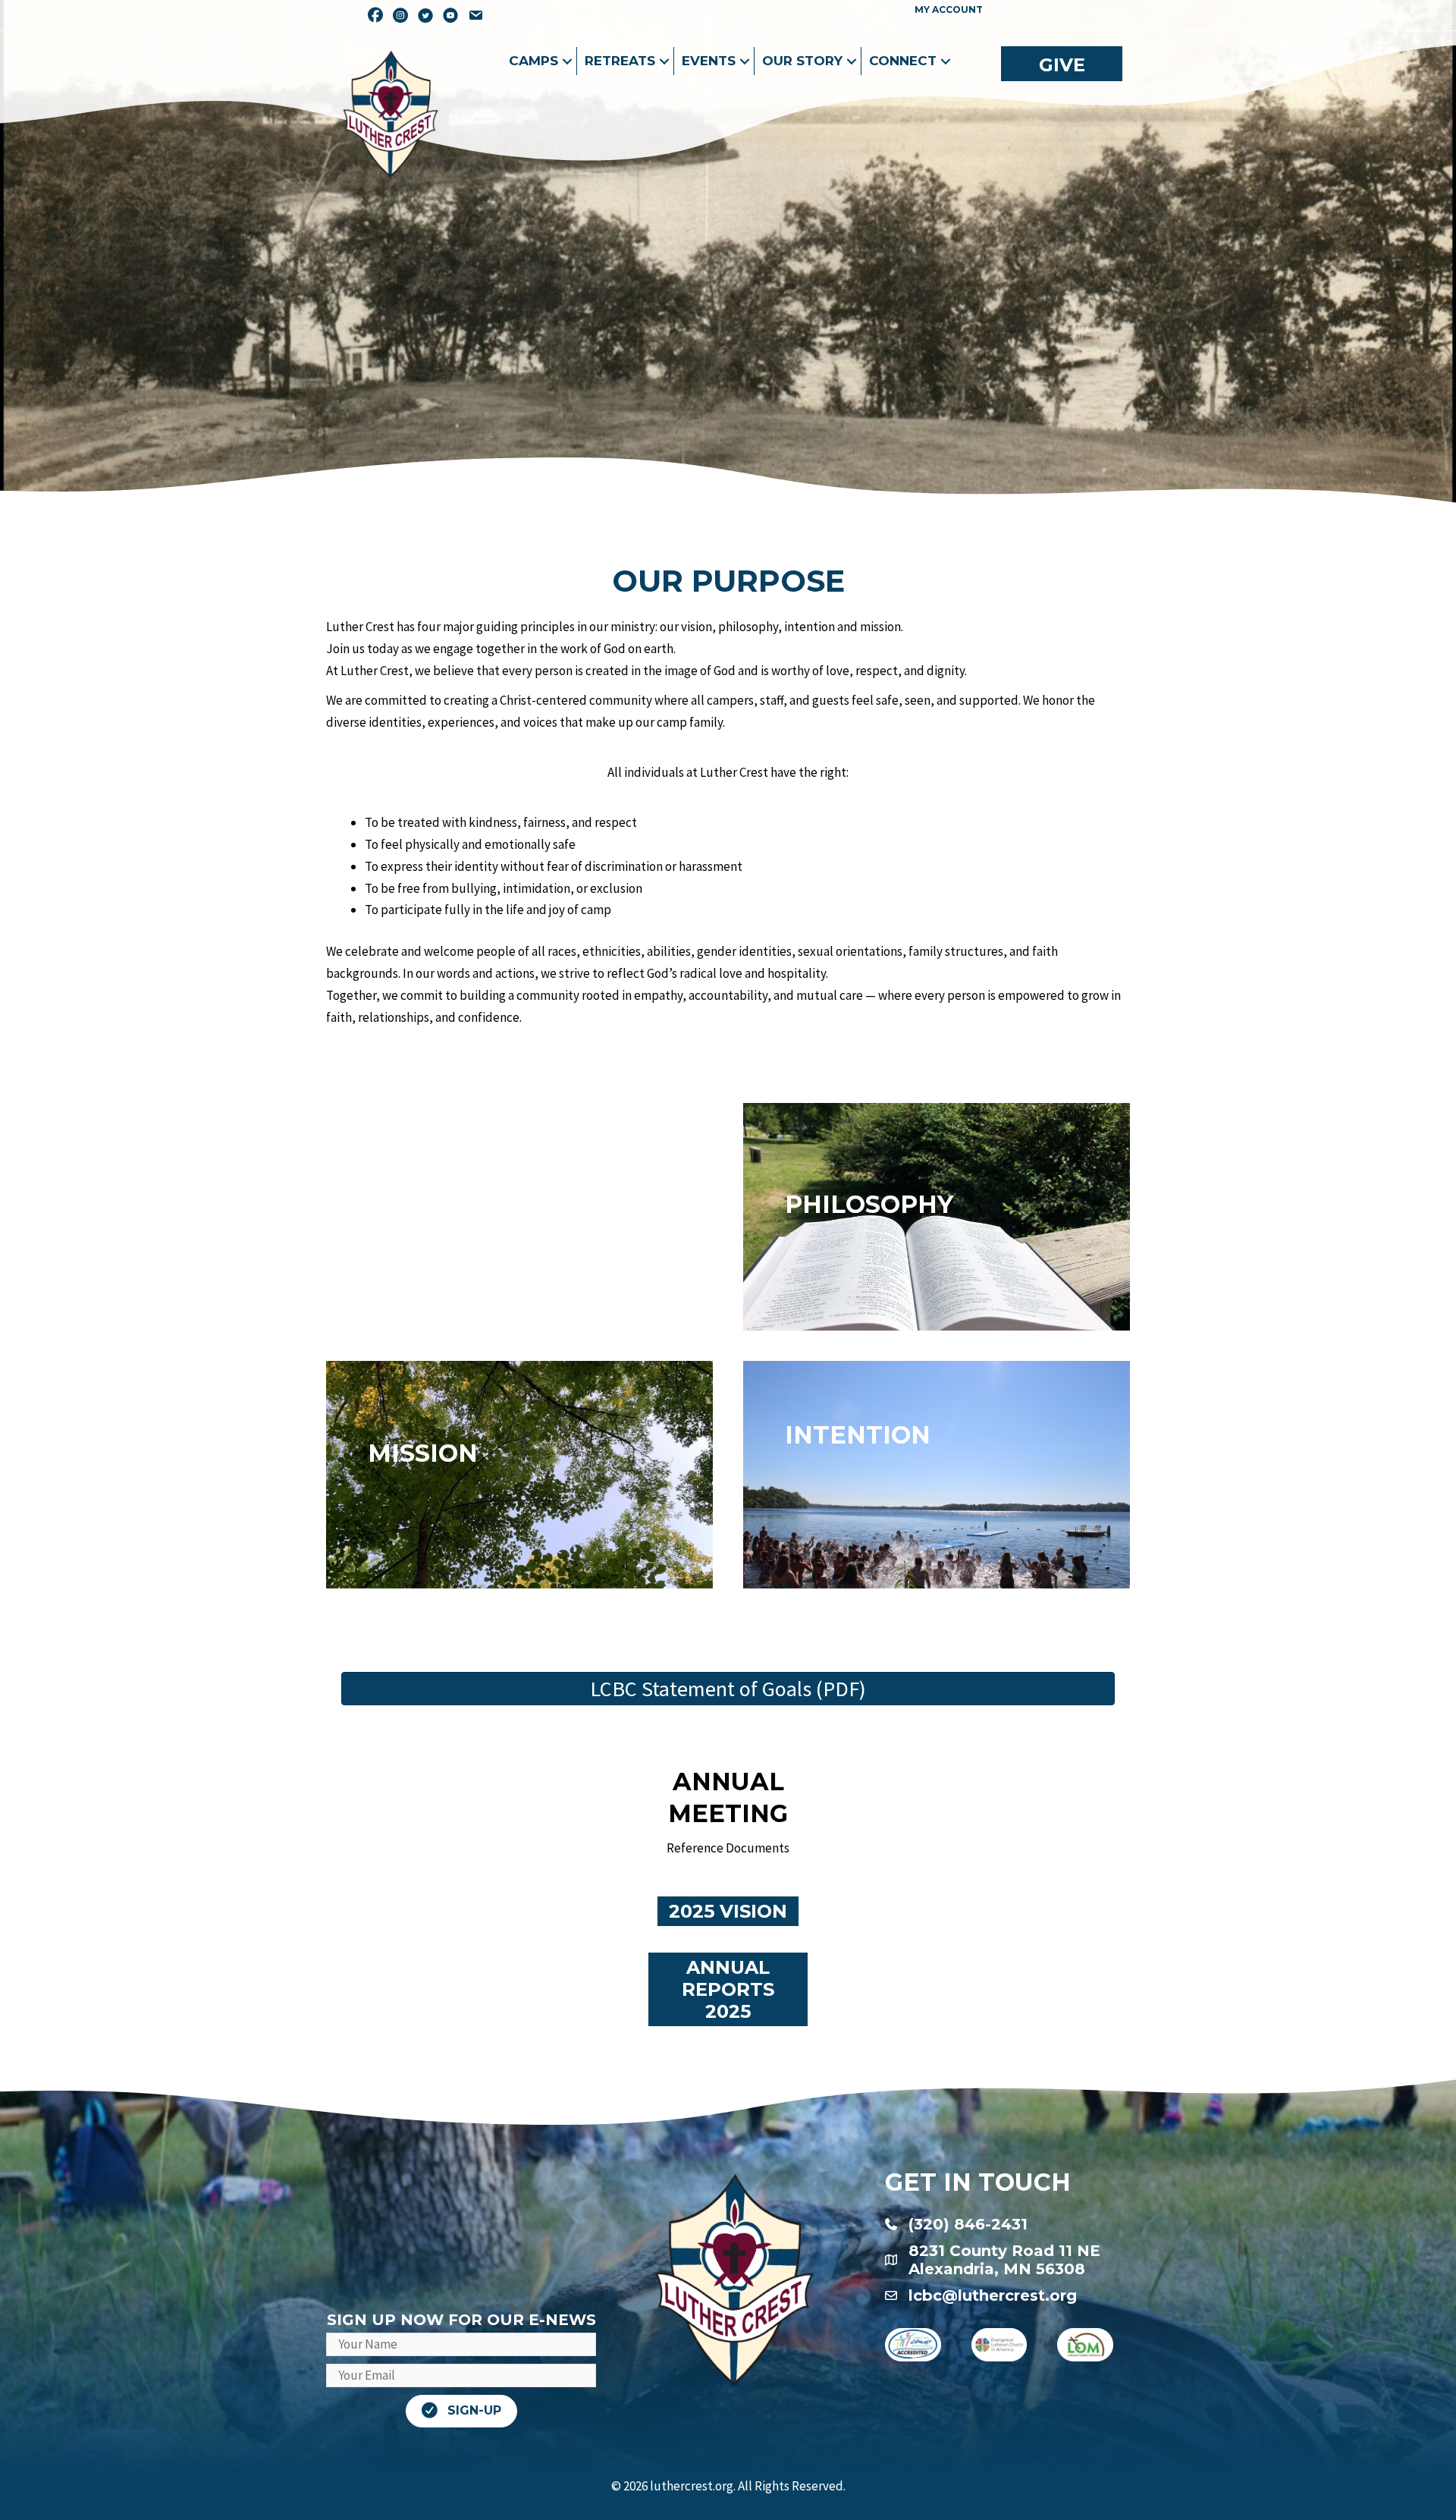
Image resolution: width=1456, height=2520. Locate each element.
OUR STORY (802, 61)
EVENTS (709, 61)
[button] (567, 61)
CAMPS (533, 61)
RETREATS (620, 61)
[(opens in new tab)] (913, 2343)
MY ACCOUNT (949, 9)
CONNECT (903, 61)
